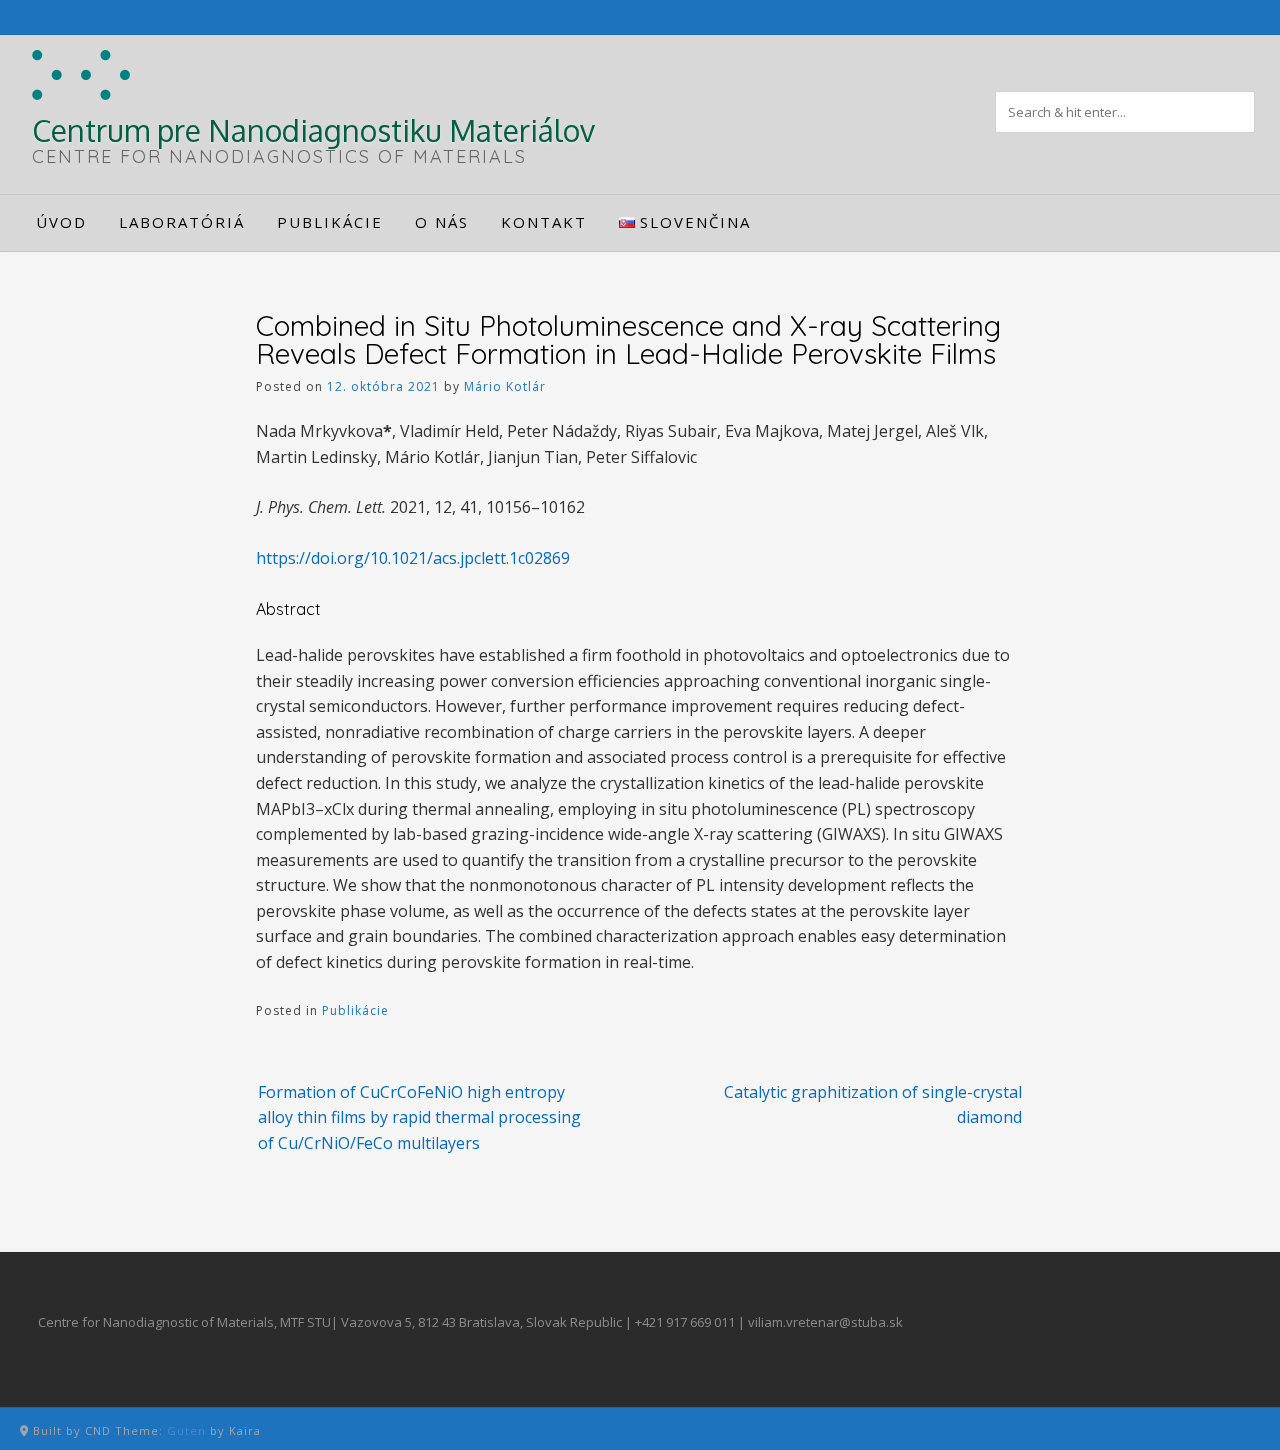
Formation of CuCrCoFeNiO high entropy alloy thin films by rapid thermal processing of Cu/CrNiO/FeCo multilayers (419, 1117)
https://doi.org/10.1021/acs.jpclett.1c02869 (413, 558)
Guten (186, 1430)
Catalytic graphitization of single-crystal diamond (873, 1105)
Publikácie (355, 1010)
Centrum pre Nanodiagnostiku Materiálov (313, 130)
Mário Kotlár (505, 386)
